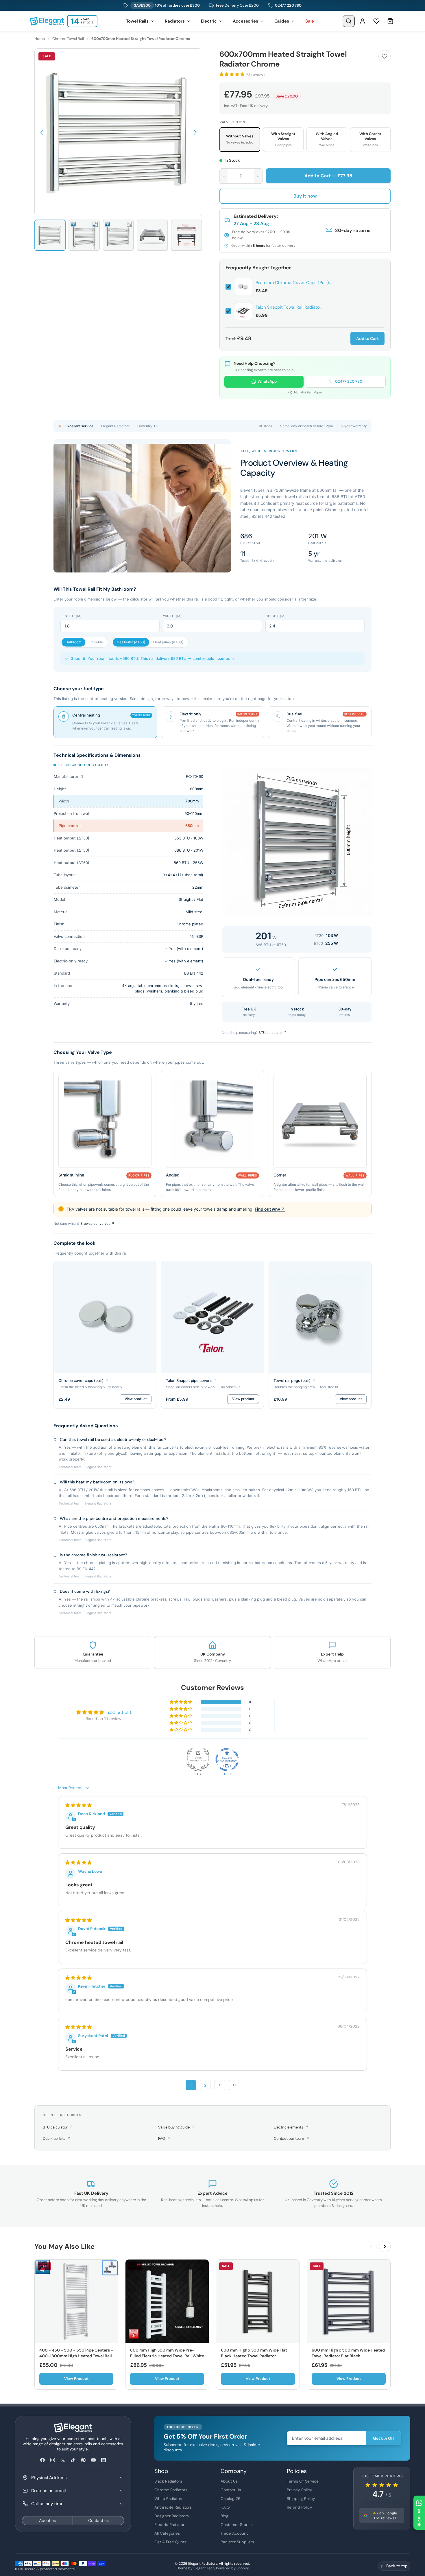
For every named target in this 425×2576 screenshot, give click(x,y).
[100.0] (227, 1760)
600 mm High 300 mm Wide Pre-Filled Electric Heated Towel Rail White (167, 2353)
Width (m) (172, 616)
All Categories (167, 2533)
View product (136, 1399)
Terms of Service (303, 2481)
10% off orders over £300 (167, 5)
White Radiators (169, 2498)
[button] (42, 132)
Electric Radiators (170, 2525)
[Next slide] (385, 2247)
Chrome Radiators (171, 2490)
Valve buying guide (176, 2127)
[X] (63, 2460)
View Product (76, 2379)
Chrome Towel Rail (68, 39)
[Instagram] (52, 2460)
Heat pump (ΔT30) (168, 642)
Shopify (243, 2568)
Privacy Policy (300, 2490)
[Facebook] (42, 2460)
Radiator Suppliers (237, 2542)
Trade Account (234, 2533)
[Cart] (390, 21)
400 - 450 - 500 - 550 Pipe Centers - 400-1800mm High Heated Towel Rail (76, 2353)
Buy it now (305, 196)
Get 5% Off (384, 2438)
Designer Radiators (172, 2516)
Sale (310, 21)
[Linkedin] (103, 2460)
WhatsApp (267, 381)
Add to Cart (367, 338)
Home (40, 39)
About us (47, 2520)
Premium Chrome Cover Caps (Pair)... (294, 283)
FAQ (164, 2138)
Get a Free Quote (171, 2542)
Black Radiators (168, 2481)
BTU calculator (58, 2127)
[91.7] (198, 1760)
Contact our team (291, 2138)
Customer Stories (237, 2525)
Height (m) (276, 616)
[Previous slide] (371, 2247)
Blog (224, 2516)
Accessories (245, 21)
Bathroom (73, 642)
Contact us (98, 2520)
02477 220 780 (288, 5)
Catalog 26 (231, 2498)
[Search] (349, 21)
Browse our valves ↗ (97, 1223)
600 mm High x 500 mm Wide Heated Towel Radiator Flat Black (348, 2353)
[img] (78, 1805)
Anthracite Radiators (173, 2507)
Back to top (397, 2566)
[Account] (363, 21)
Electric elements (291, 2127)
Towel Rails (137, 21)
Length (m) (71, 616)
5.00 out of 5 (119, 1713)
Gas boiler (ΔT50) (131, 642)
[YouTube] (93, 2460)
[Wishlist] (376, 21)
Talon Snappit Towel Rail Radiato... (289, 307)
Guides (282, 21)
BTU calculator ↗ (273, 1033)
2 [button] (205, 2085)
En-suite (96, 642)
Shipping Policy (301, 2498)
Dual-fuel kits (57, 2138)
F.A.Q (225, 2507)
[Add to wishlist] (385, 56)
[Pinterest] (83, 2460)
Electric (209, 21)
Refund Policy (300, 2507)
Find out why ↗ (270, 1209)
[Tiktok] (73, 2460)
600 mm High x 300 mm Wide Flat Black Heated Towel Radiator (254, 2353)
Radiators (175, 21)
